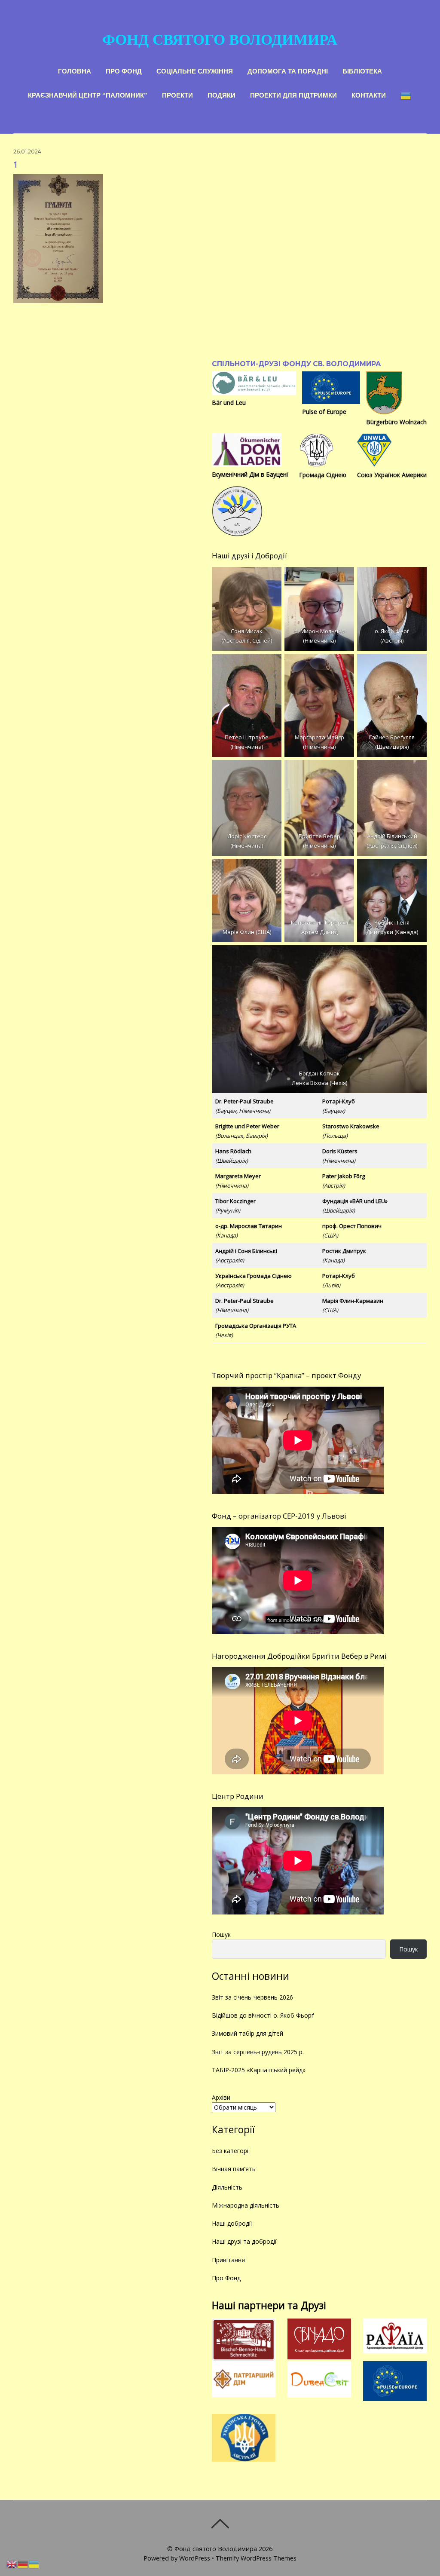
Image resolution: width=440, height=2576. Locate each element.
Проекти (177, 94)
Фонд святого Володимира (216, 2549)
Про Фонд (124, 70)
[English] (12, 2564)
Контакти (369, 94)
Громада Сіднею (323, 475)
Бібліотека (362, 70)
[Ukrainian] (406, 95)
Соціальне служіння (195, 70)
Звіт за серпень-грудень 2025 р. (258, 2052)
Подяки (222, 94)
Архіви (221, 2097)
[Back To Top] (220, 2524)
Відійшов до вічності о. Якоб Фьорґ (263, 2015)
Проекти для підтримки (293, 94)
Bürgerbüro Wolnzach (396, 422)
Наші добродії (232, 2223)
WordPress (195, 2558)
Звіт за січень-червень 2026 (252, 1997)
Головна (75, 70)
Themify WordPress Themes (256, 2558)
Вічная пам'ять (234, 2169)
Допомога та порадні (288, 70)
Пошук (221, 1934)
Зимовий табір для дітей (247, 2033)
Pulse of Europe (324, 412)
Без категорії (231, 2151)
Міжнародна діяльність (246, 2205)
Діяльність (227, 2187)
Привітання (228, 2260)
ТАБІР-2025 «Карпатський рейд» (259, 2070)
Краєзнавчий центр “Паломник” (88, 94)
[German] (23, 2564)
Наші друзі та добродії (244, 2241)
